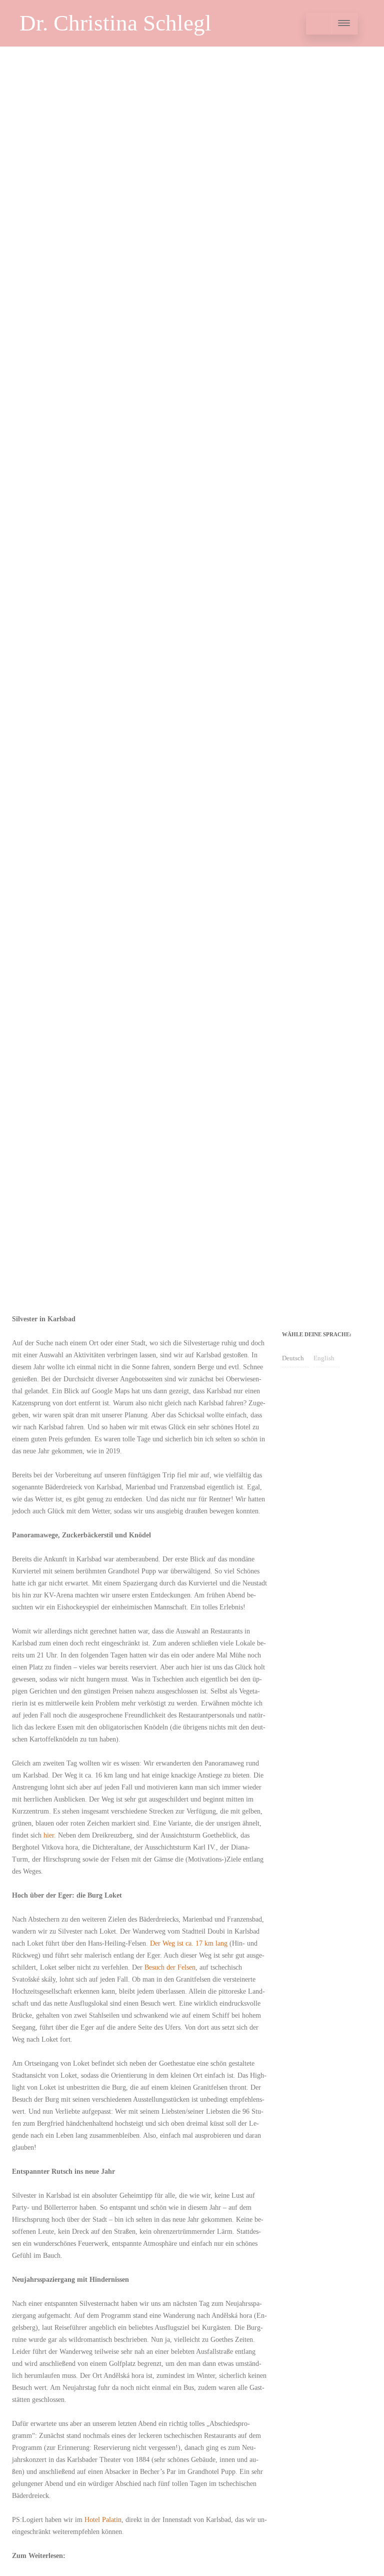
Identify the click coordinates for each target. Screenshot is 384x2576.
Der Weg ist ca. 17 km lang (189, 1943)
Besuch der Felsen (170, 1967)
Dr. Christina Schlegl (115, 23)
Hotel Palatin (103, 2520)
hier (49, 1835)
